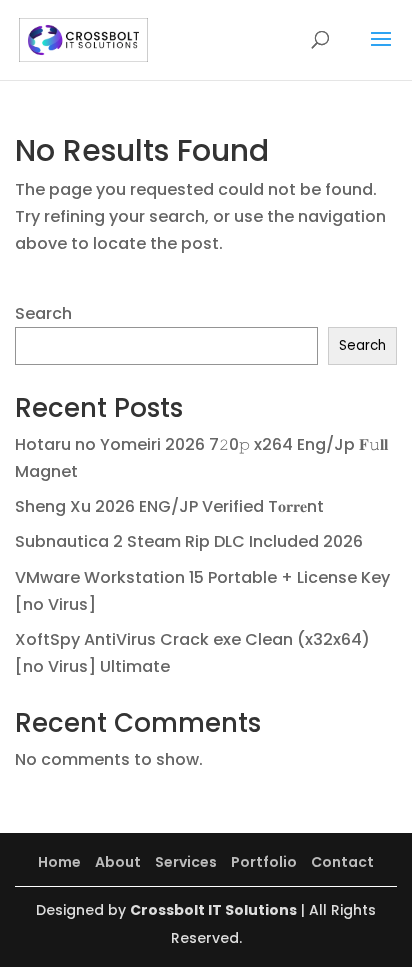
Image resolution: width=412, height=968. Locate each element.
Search (43, 313)
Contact (342, 862)
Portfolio (264, 862)
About (118, 862)
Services (186, 862)
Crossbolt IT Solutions (213, 910)
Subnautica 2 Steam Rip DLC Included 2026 (189, 541)
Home (59, 862)
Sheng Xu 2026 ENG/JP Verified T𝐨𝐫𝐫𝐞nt (169, 506)
